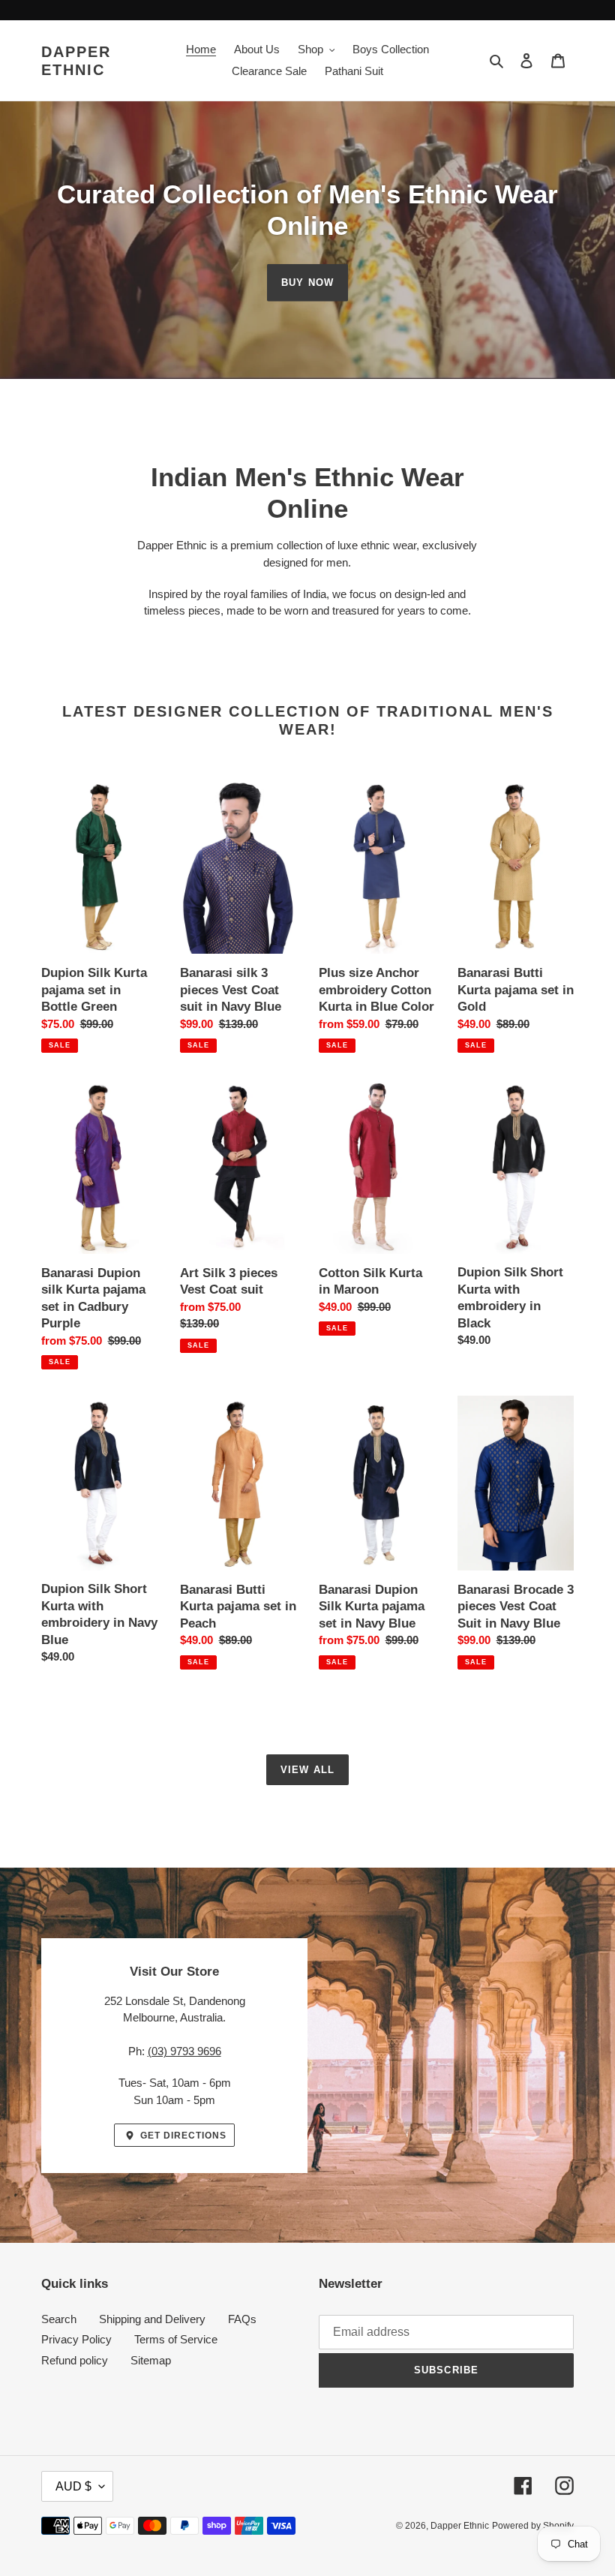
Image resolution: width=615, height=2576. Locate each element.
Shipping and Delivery (152, 2319)
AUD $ (73, 2486)
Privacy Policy (76, 2339)
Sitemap (151, 2360)
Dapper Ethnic (76, 61)
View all (307, 1770)
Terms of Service (176, 2339)
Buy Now (307, 283)
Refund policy (75, 2360)
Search (59, 2319)
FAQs (242, 2319)
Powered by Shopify (533, 2526)
